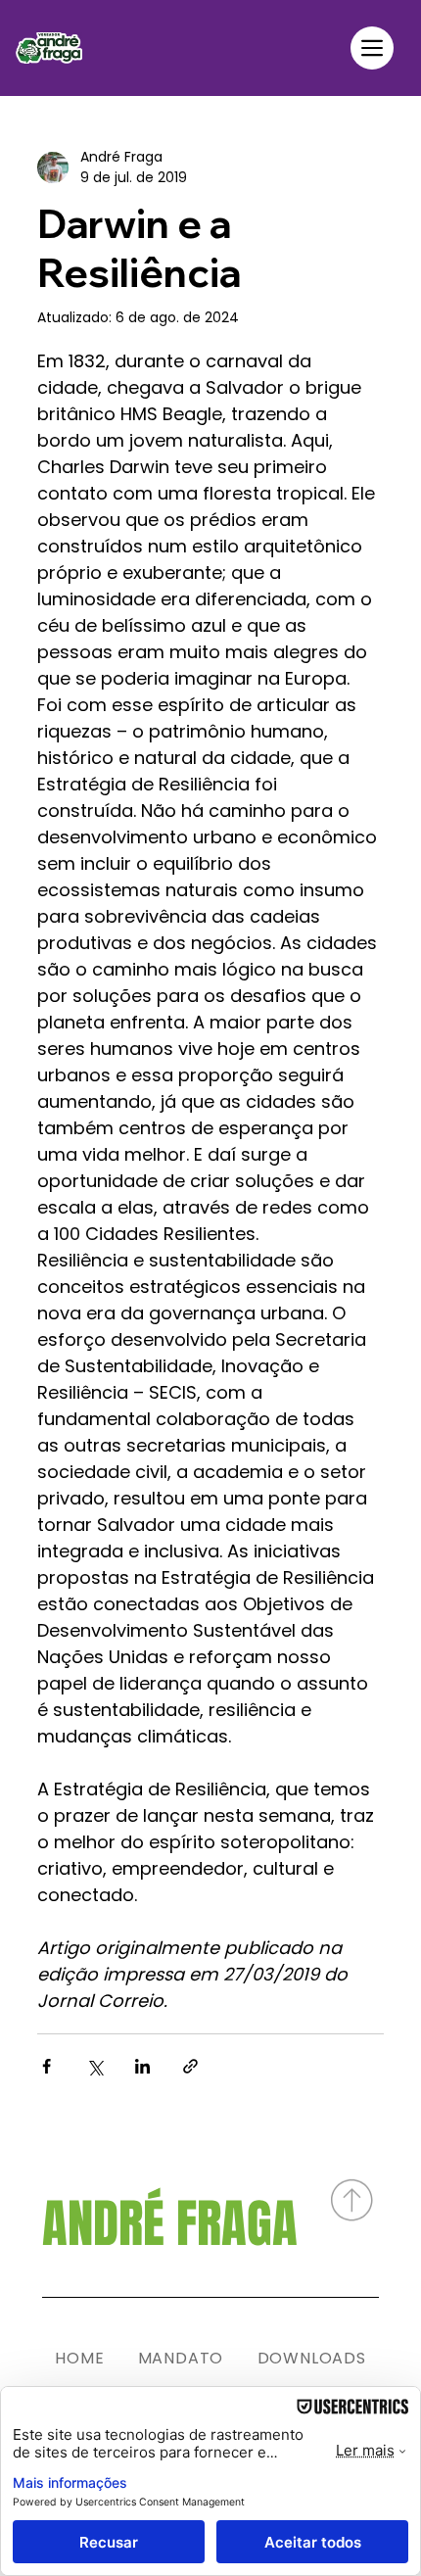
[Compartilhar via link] (190, 2066)
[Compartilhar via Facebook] (47, 2066)
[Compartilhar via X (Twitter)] (94, 2066)
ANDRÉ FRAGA (170, 2224)
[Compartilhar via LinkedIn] (142, 2066)
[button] (372, 48)
